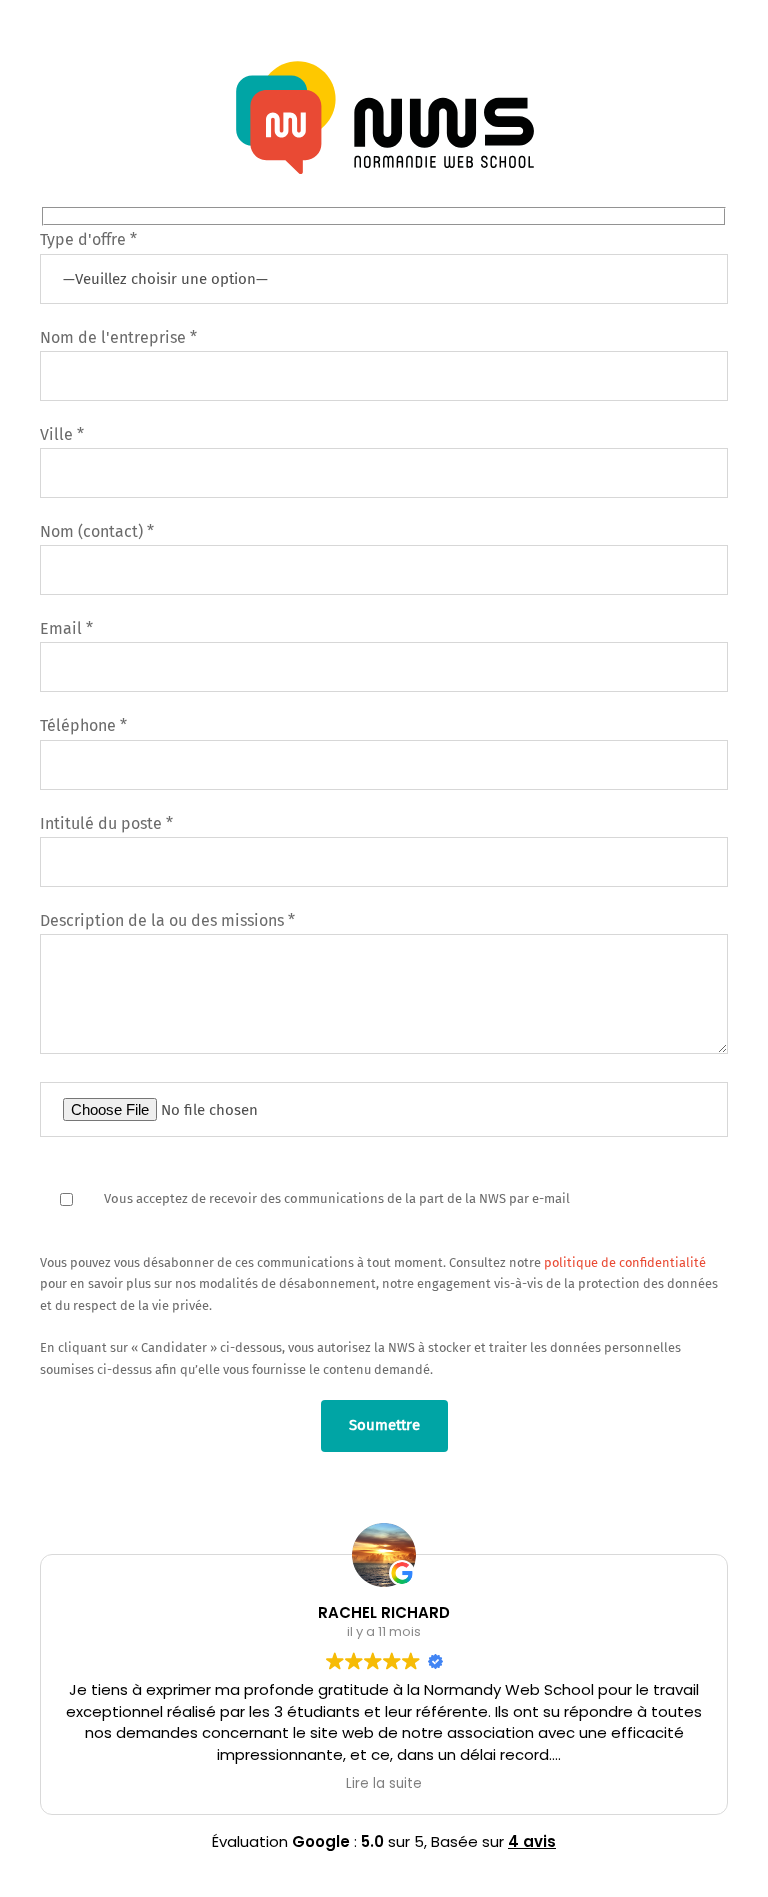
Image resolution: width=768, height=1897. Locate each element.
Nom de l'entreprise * (118, 337)
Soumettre (384, 1425)
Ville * (62, 434)
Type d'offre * (88, 239)
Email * (66, 628)
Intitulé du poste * (106, 823)
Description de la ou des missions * (167, 920)
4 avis (532, 1841)
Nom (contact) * (97, 531)
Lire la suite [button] (384, 1784)
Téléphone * (83, 725)
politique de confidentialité (625, 1262)
